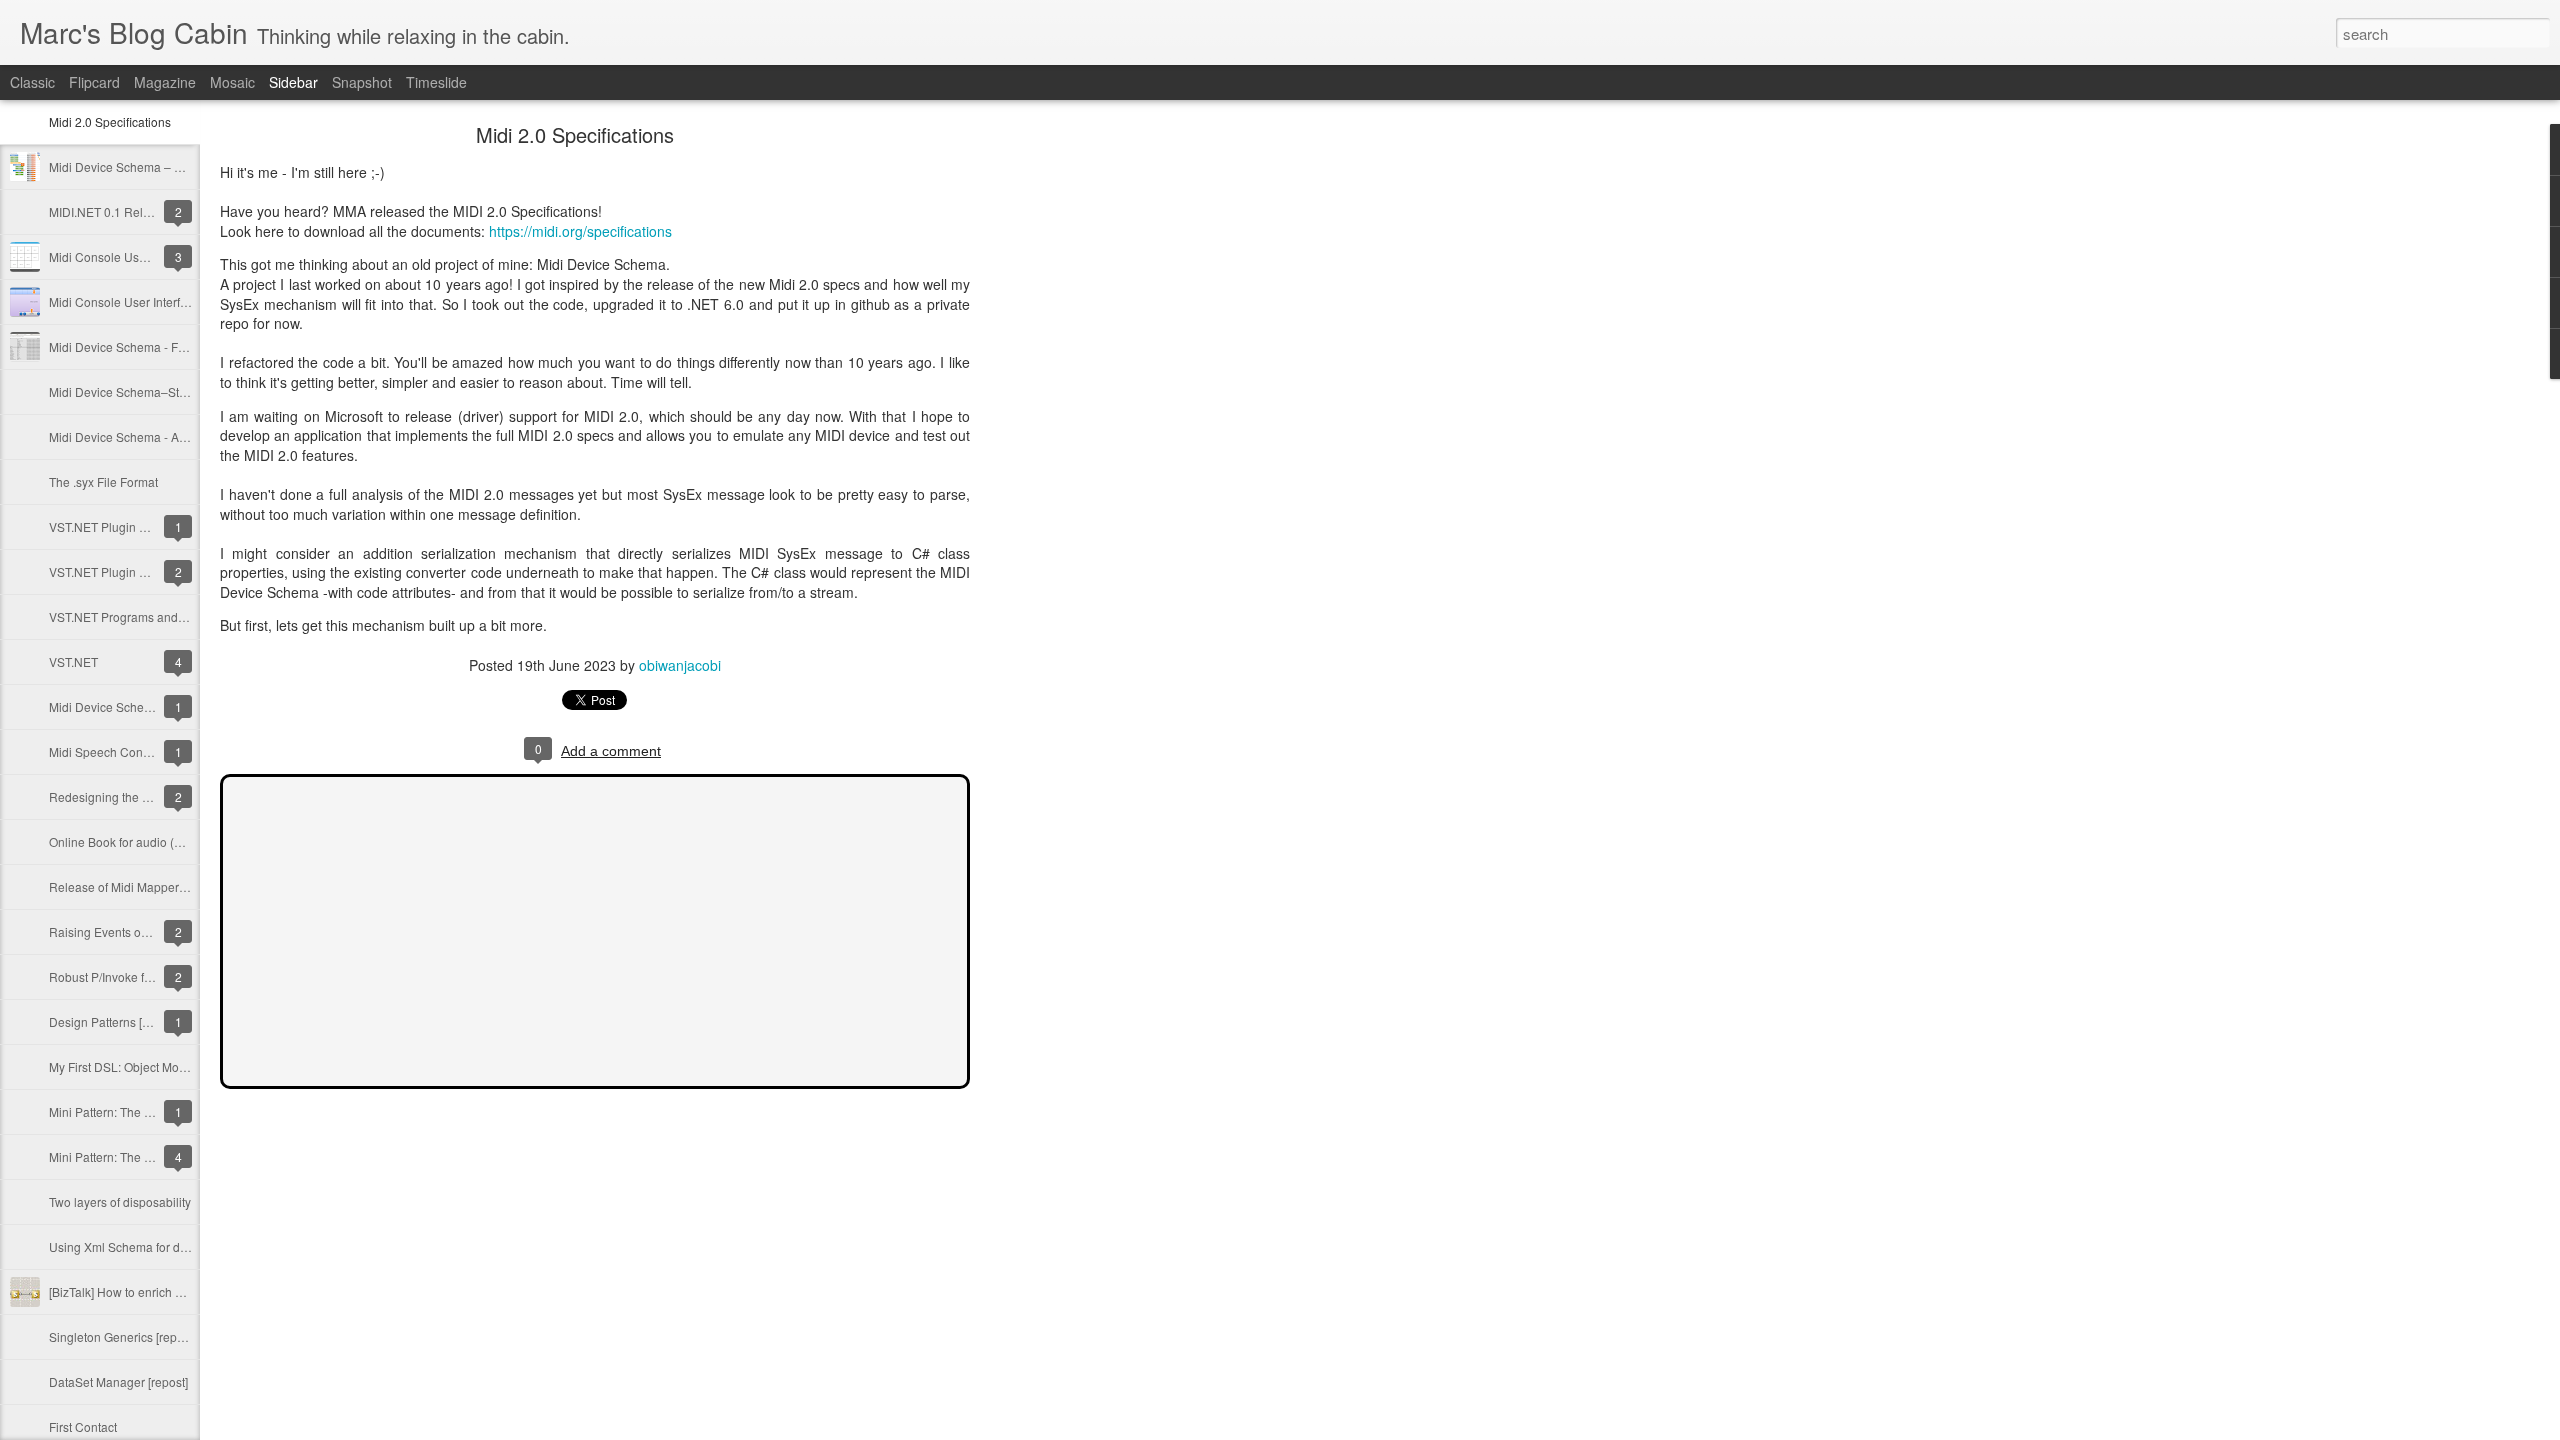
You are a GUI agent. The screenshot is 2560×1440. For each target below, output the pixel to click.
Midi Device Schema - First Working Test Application (190, 346)
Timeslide (436, 82)
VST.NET (73, 661)
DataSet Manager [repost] (118, 1381)
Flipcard (94, 82)
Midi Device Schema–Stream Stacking (153, 391)
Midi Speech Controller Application (143, 751)
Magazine (165, 82)
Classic (32, 82)
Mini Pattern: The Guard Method (135, 1111)
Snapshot (362, 82)
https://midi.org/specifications (580, 231)
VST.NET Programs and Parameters (146, 616)
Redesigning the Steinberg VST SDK (149, 796)
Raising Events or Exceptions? (132, 931)
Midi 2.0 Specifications (110, 121)
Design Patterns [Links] (111, 1021)
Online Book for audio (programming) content (171, 841)
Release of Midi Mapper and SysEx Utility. (162, 886)
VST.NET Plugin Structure (118, 571)
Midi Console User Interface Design (145, 301)
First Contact (83, 1426)
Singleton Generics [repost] (122, 1336)
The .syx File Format (103, 481)
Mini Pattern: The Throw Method (135, 1156)
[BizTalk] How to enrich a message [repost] (163, 1291)
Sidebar (293, 82)
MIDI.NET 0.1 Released (113, 211)
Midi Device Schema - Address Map (146, 436)
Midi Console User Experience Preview (155, 256)
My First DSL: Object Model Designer (149, 1066)
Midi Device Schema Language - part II (154, 706)
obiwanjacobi (680, 665)
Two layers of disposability (120, 1201)
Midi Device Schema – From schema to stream (175, 166)
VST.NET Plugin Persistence (126, 526)
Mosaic (232, 82)
